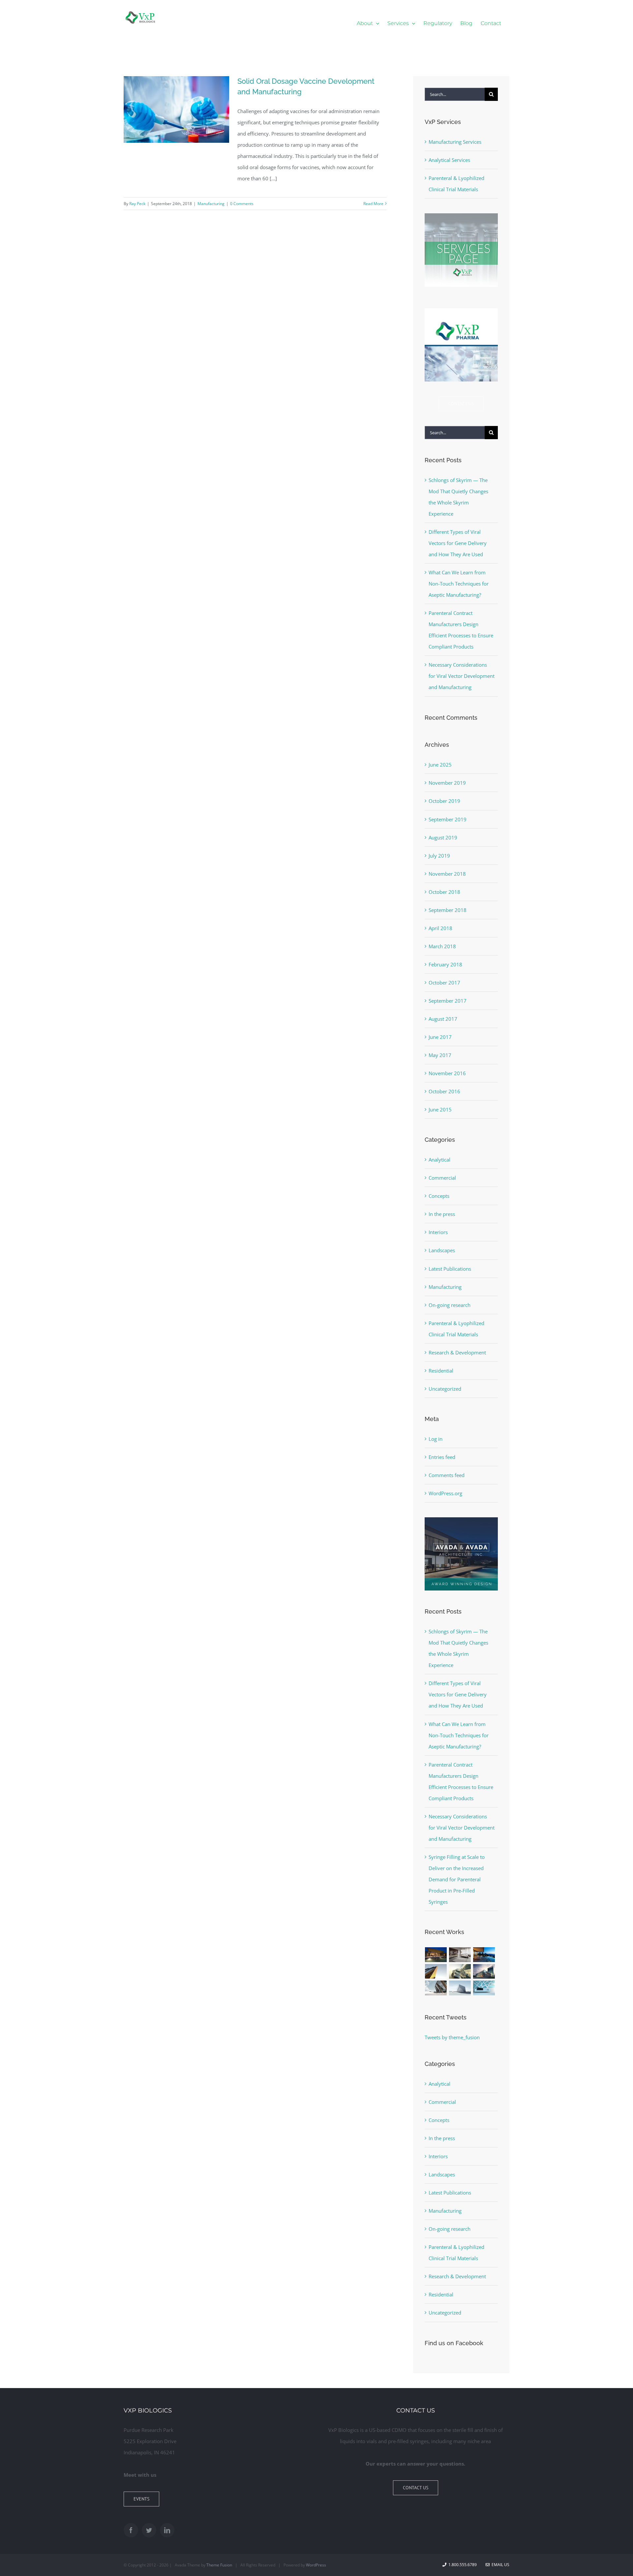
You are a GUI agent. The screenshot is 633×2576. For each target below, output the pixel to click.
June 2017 (440, 1037)
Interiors (438, 1232)
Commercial (442, 1178)
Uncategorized (445, 1389)
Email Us (499, 2565)
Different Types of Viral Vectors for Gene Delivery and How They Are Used (458, 543)
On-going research (450, 1305)
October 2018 (444, 892)
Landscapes (442, 1250)
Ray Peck (137, 204)
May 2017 (440, 1055)
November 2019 (447, 783)
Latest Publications (450, 1269)
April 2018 (440, 928)
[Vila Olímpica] (484, 1988)
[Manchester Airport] (484, 1971)
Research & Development (457, 1352)
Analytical (439, 1160)
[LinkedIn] (167, 2530)
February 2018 (445, 964)
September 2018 (448, 910)
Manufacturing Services (455, 142)
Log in (436, 1439)
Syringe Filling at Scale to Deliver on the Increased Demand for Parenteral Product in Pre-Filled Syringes (457, 1879)
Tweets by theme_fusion (452, 2037)
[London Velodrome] (436, 1988)
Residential (441, 1371)
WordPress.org (445, 1493)
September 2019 (448, 819)
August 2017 (443, 1019)
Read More (373, 204)
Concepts (439, 1196)
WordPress (316, 2565)
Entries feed (442, 1457)
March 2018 (442, 946)
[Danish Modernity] (436, 1971)
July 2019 (439, 856)
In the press (442, 1214)
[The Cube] (460, 1988)
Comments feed (447, 1475)
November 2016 (447, 1073)
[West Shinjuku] (460, 1971)
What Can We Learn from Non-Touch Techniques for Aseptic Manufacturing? (459, 584)
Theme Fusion (219, 2565)
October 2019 (444, 801)
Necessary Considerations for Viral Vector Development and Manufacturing (462, 676)
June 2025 (440, 765)
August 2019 (443, 837)
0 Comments (242, 204)
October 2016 (444, 1091)
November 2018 (447, 874)
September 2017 (448, 1001)
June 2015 (440, 1109)
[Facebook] (131, 2530)
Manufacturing (211, 204)
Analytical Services (449, 160)
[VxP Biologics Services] (461, 216)
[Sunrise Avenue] (436, 1955)
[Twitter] (149, 2530)
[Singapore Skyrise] (460, 1955)
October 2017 (444, 983)
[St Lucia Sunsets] (484, 1955)
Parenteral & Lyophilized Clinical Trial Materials (456, 1329)
